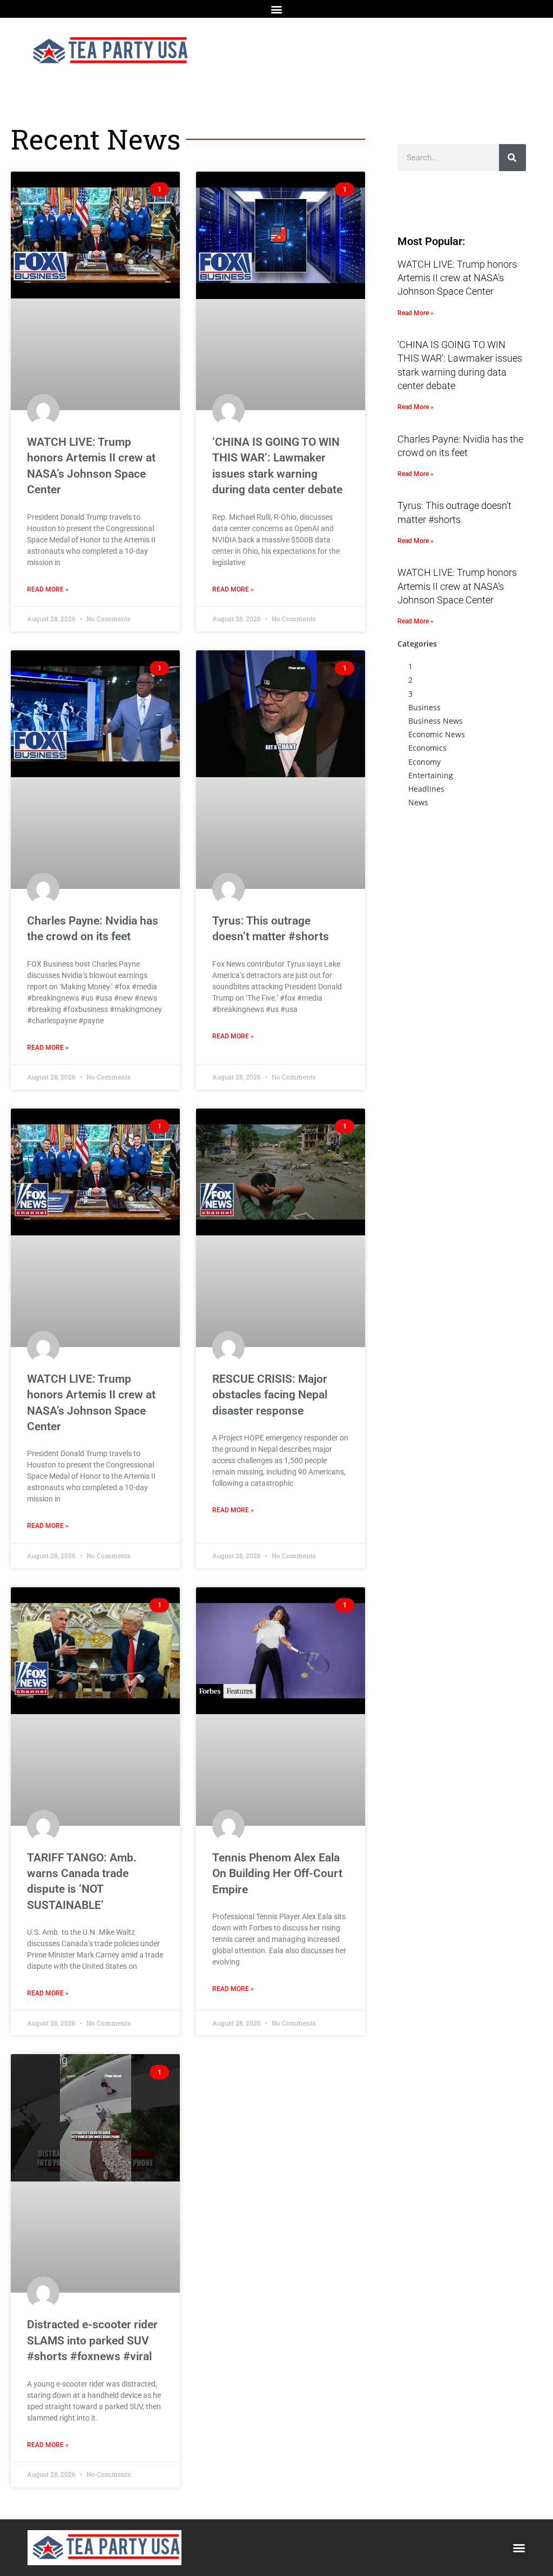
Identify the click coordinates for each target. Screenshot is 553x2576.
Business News (436, 721)
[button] (277, 9)
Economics (427, 748)
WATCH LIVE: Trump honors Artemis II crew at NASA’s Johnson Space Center (457, 278)
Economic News (437, 734)
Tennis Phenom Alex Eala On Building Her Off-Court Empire (277, 1874)
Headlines (426, 789)
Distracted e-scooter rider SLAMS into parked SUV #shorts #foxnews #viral (92, 2340)
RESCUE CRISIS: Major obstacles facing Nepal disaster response (270, 1395)
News (418, 802)
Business (424, 707)
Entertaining (431, 775)
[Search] (512, 158)
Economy (424, 762)
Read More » (48, 589)
